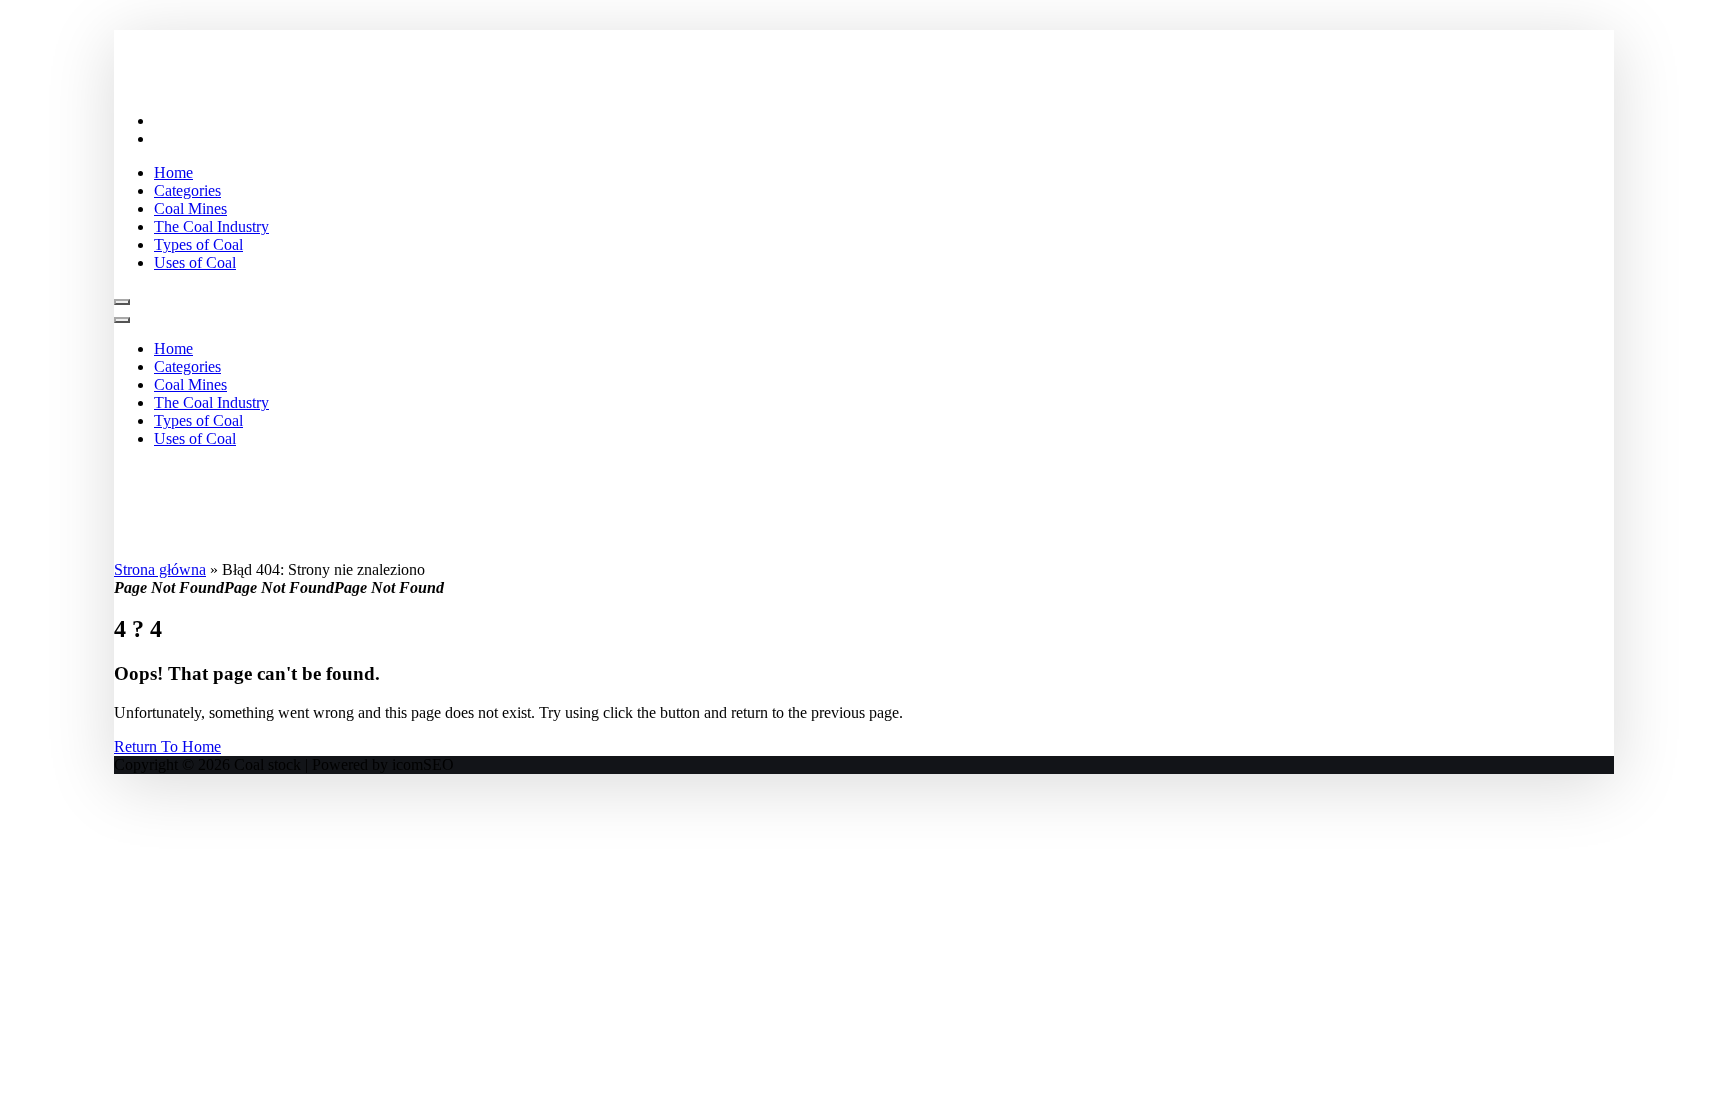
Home (173, 172)
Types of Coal (198, 244)
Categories (187, 190)
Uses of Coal (195, 262)
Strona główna (160, 569)
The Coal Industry (211, 226)
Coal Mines (190, 208)
